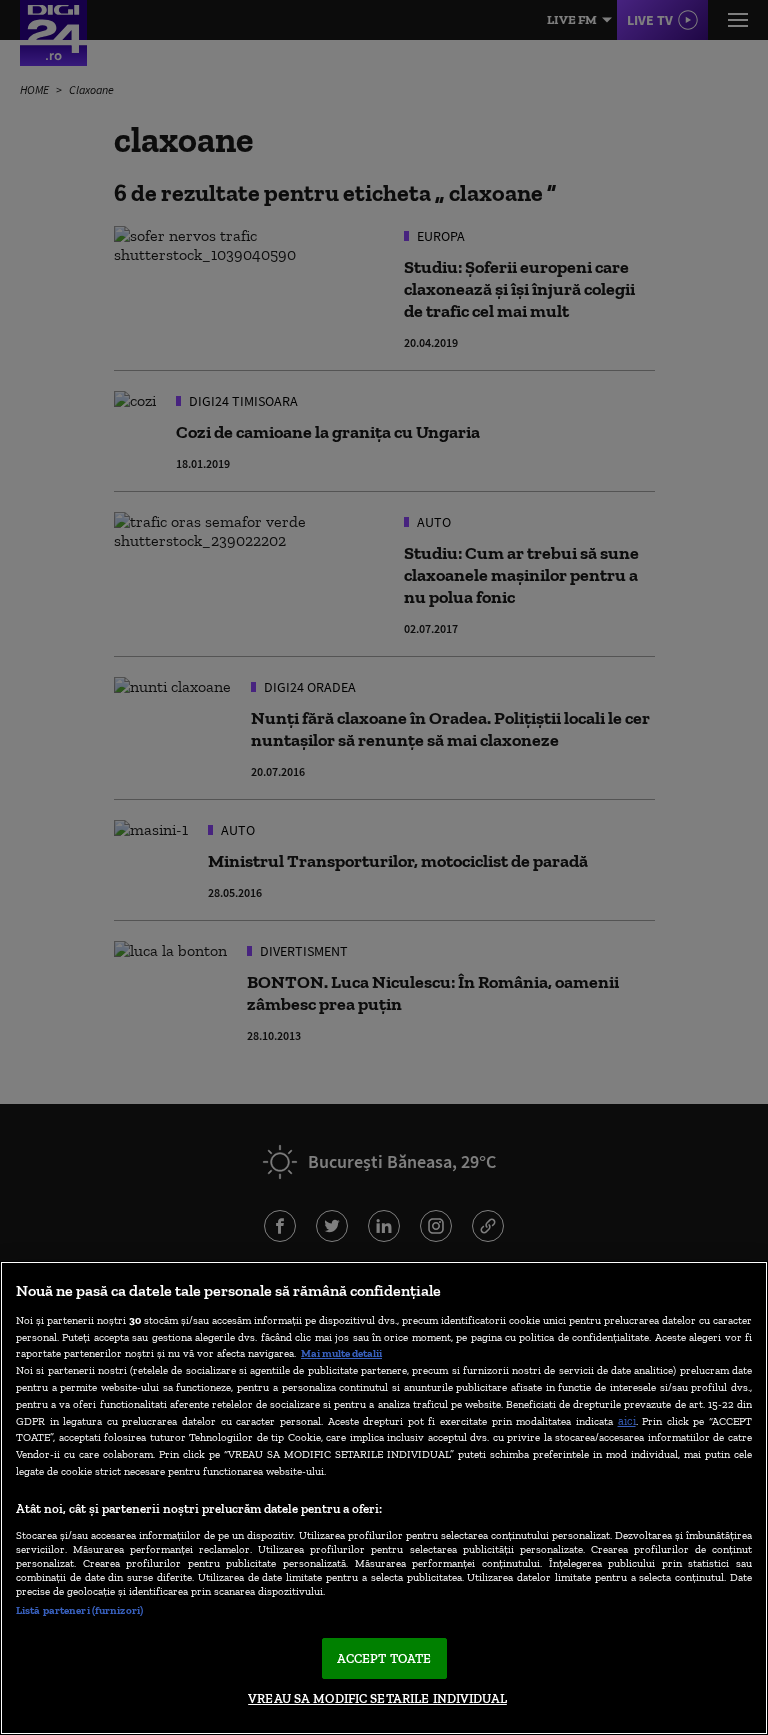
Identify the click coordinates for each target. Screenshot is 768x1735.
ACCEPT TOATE (384, 1658)
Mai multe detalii (341, 1353)
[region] (384, 1498)
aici (627, 1420)
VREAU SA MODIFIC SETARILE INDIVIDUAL (377, 1698)
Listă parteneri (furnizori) (79, 1610)
